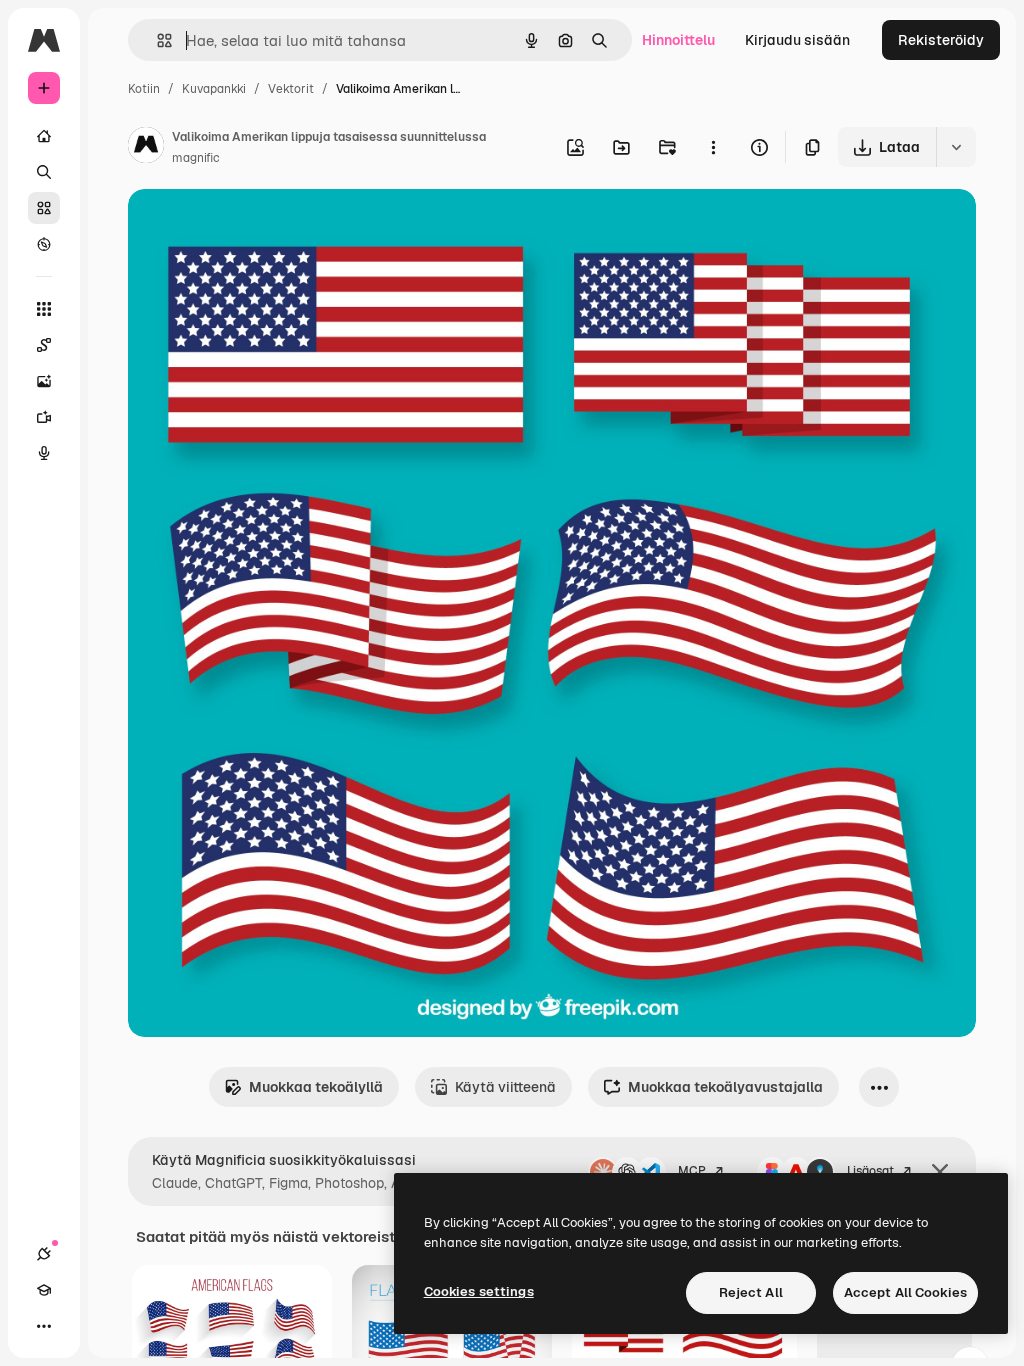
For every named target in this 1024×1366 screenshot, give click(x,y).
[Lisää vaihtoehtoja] (713, 147)
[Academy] (44, 1290)
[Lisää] (44, 1326)
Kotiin (144, 89)
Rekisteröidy (941, 40)
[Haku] (44, 172)
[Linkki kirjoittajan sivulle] (146, 148)
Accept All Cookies (905, 1292)
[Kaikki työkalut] (44, 309)
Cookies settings (479, 1291)
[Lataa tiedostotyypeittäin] (956, 147)
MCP (692, 1171)
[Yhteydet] (44, 1254)
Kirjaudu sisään (797, 40)
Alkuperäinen (274, 227)
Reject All (751, 1292)
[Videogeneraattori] (44, 417)
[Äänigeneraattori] (44, 453)
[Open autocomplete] (156, 40)
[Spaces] (44, 345)
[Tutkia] (44, 244)
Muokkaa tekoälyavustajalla (725, 1087)
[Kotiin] (44, 136)
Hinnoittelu (678, 40)
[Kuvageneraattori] (44, 381)
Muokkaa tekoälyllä (316, 1087)
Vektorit (291, 89)
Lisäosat (870, 1171)
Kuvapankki (214, 89)
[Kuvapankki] (44, 208)
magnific (196, 158)
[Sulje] (940, 1172)
